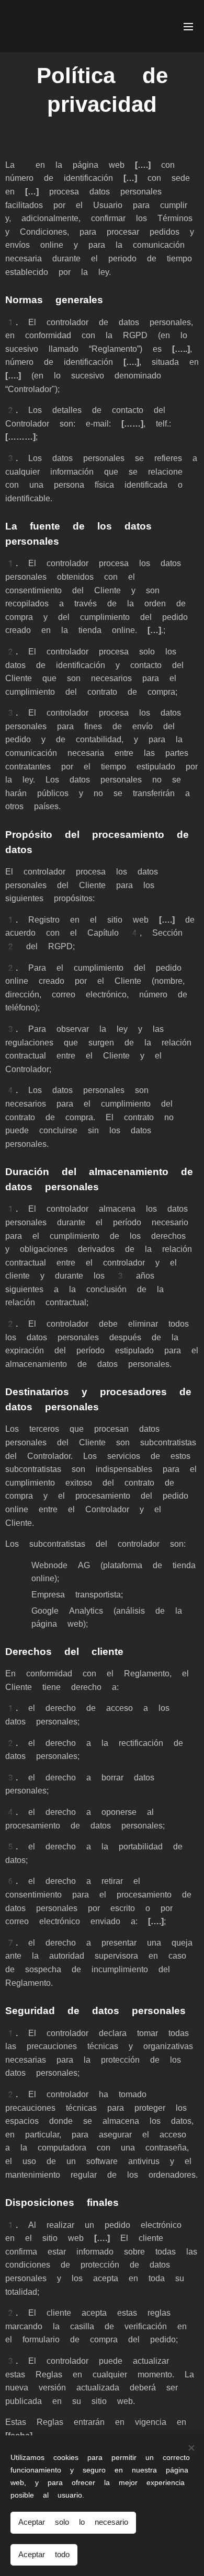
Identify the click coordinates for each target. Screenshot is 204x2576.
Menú (188, 26)
